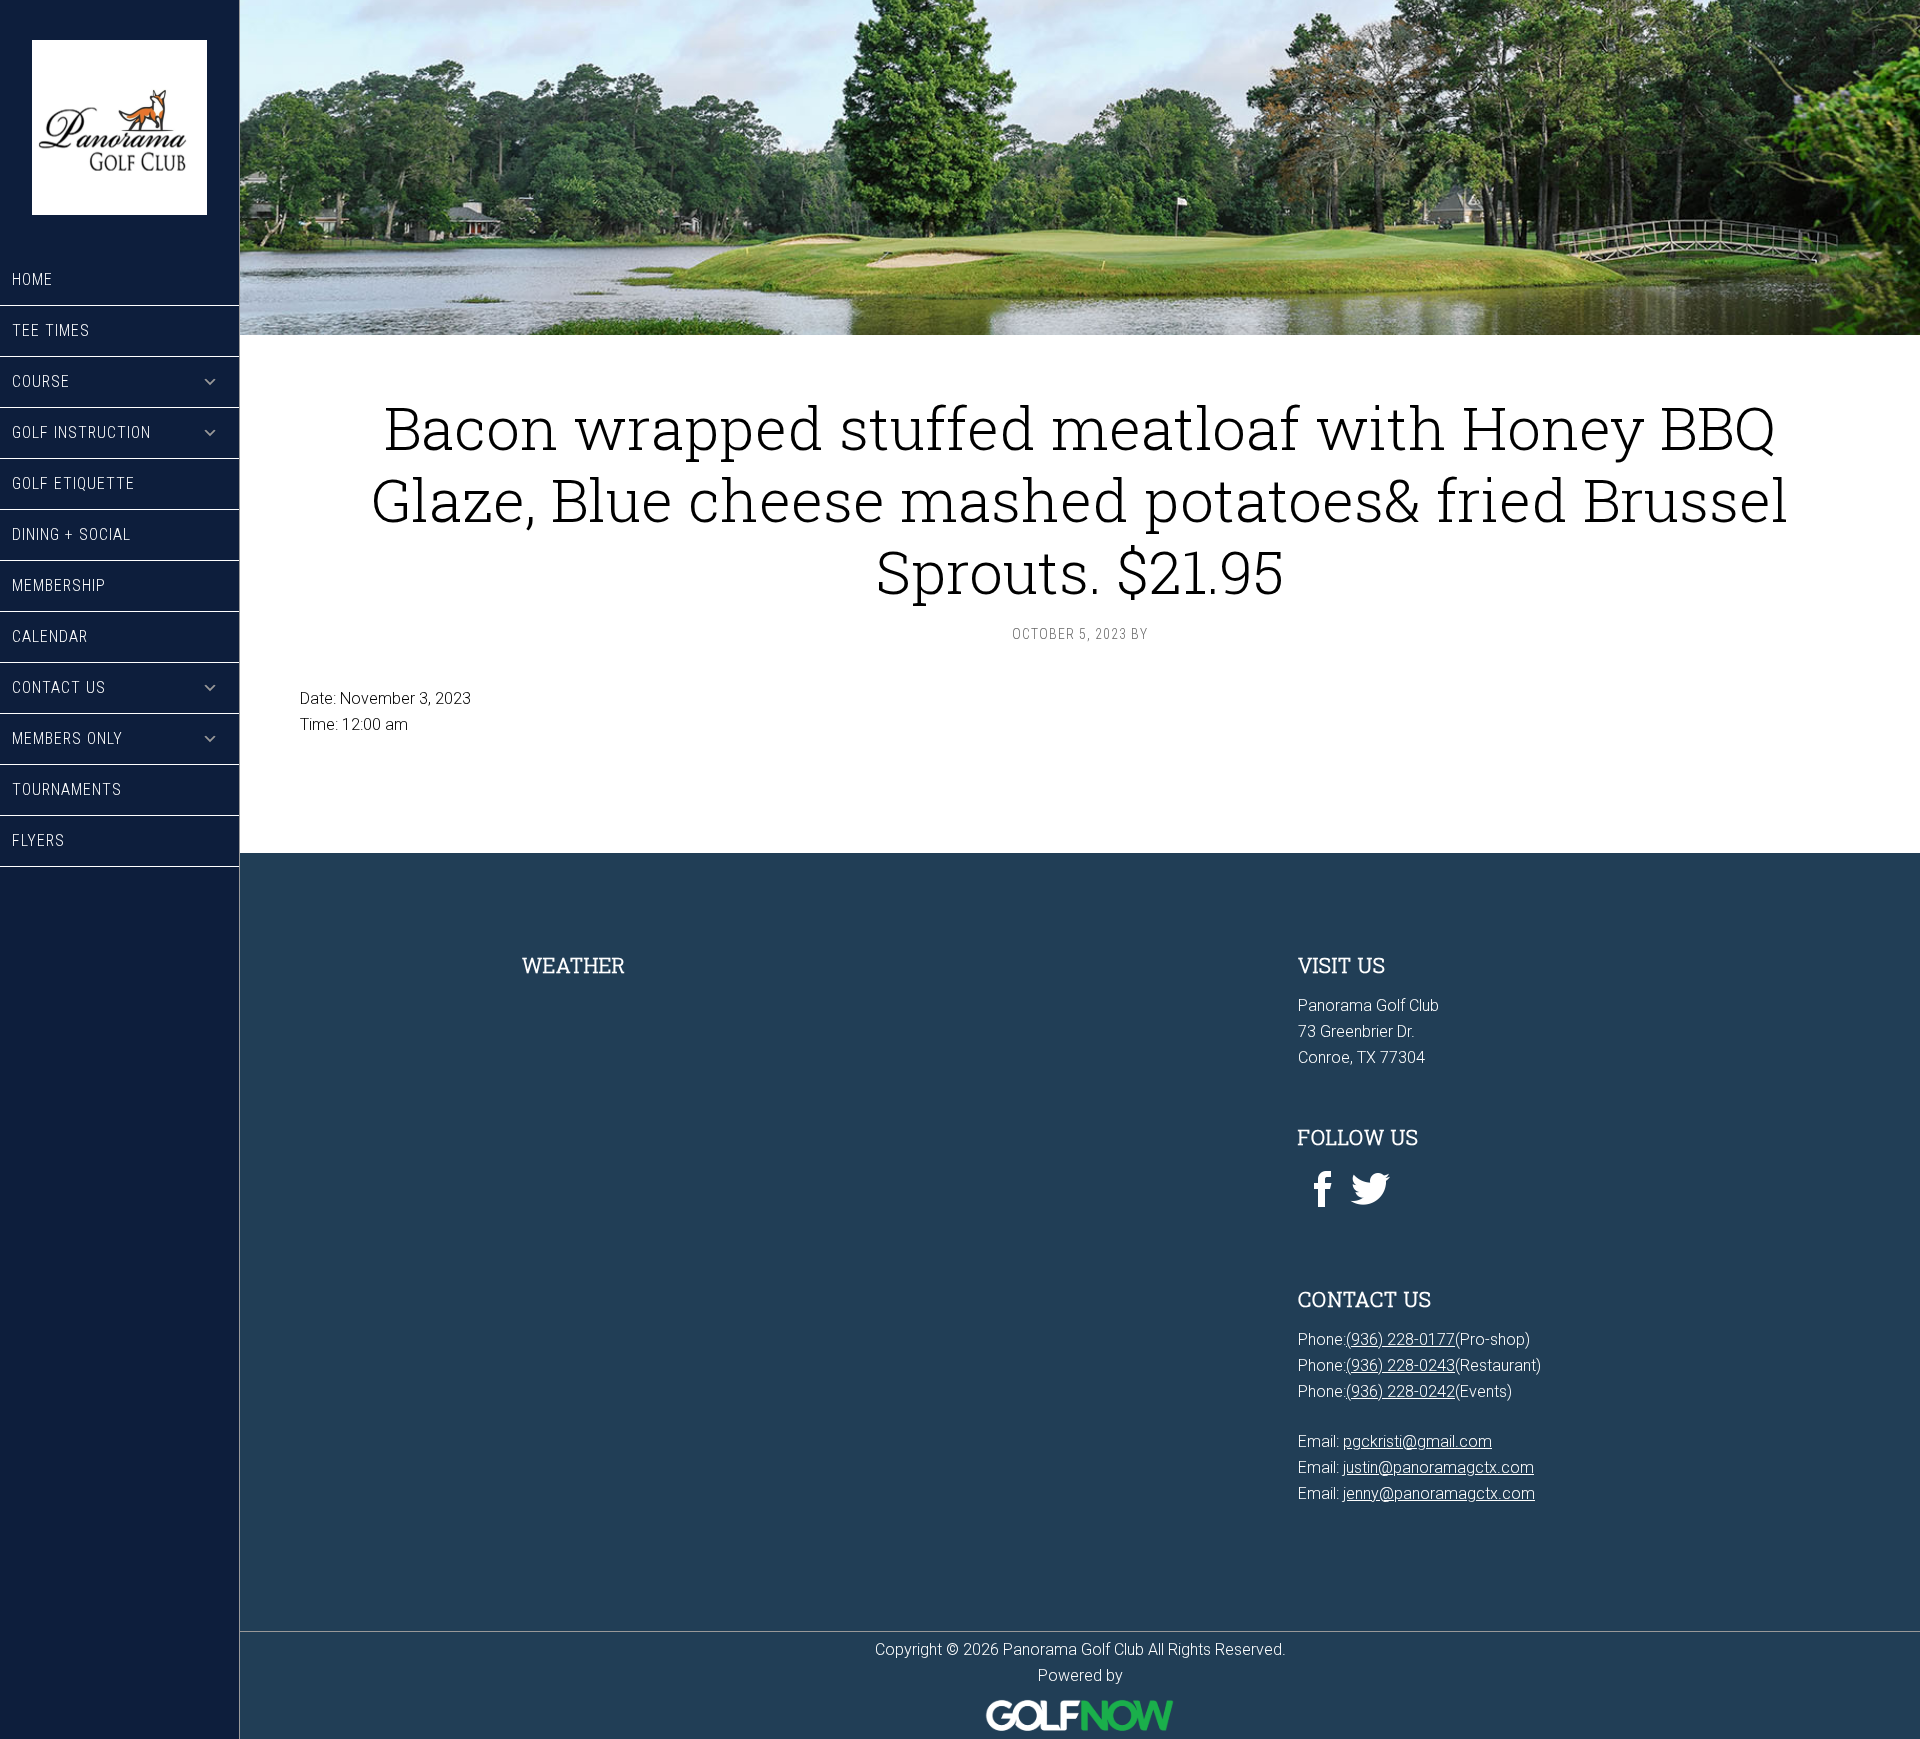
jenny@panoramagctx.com (1439, 1493)
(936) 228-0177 (1400, 1339)
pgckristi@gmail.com (1417, 1441)
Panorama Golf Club (119, 127)
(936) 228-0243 (1400, 1365)
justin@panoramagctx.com (1438, 1467)
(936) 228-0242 (1400, 1391)
